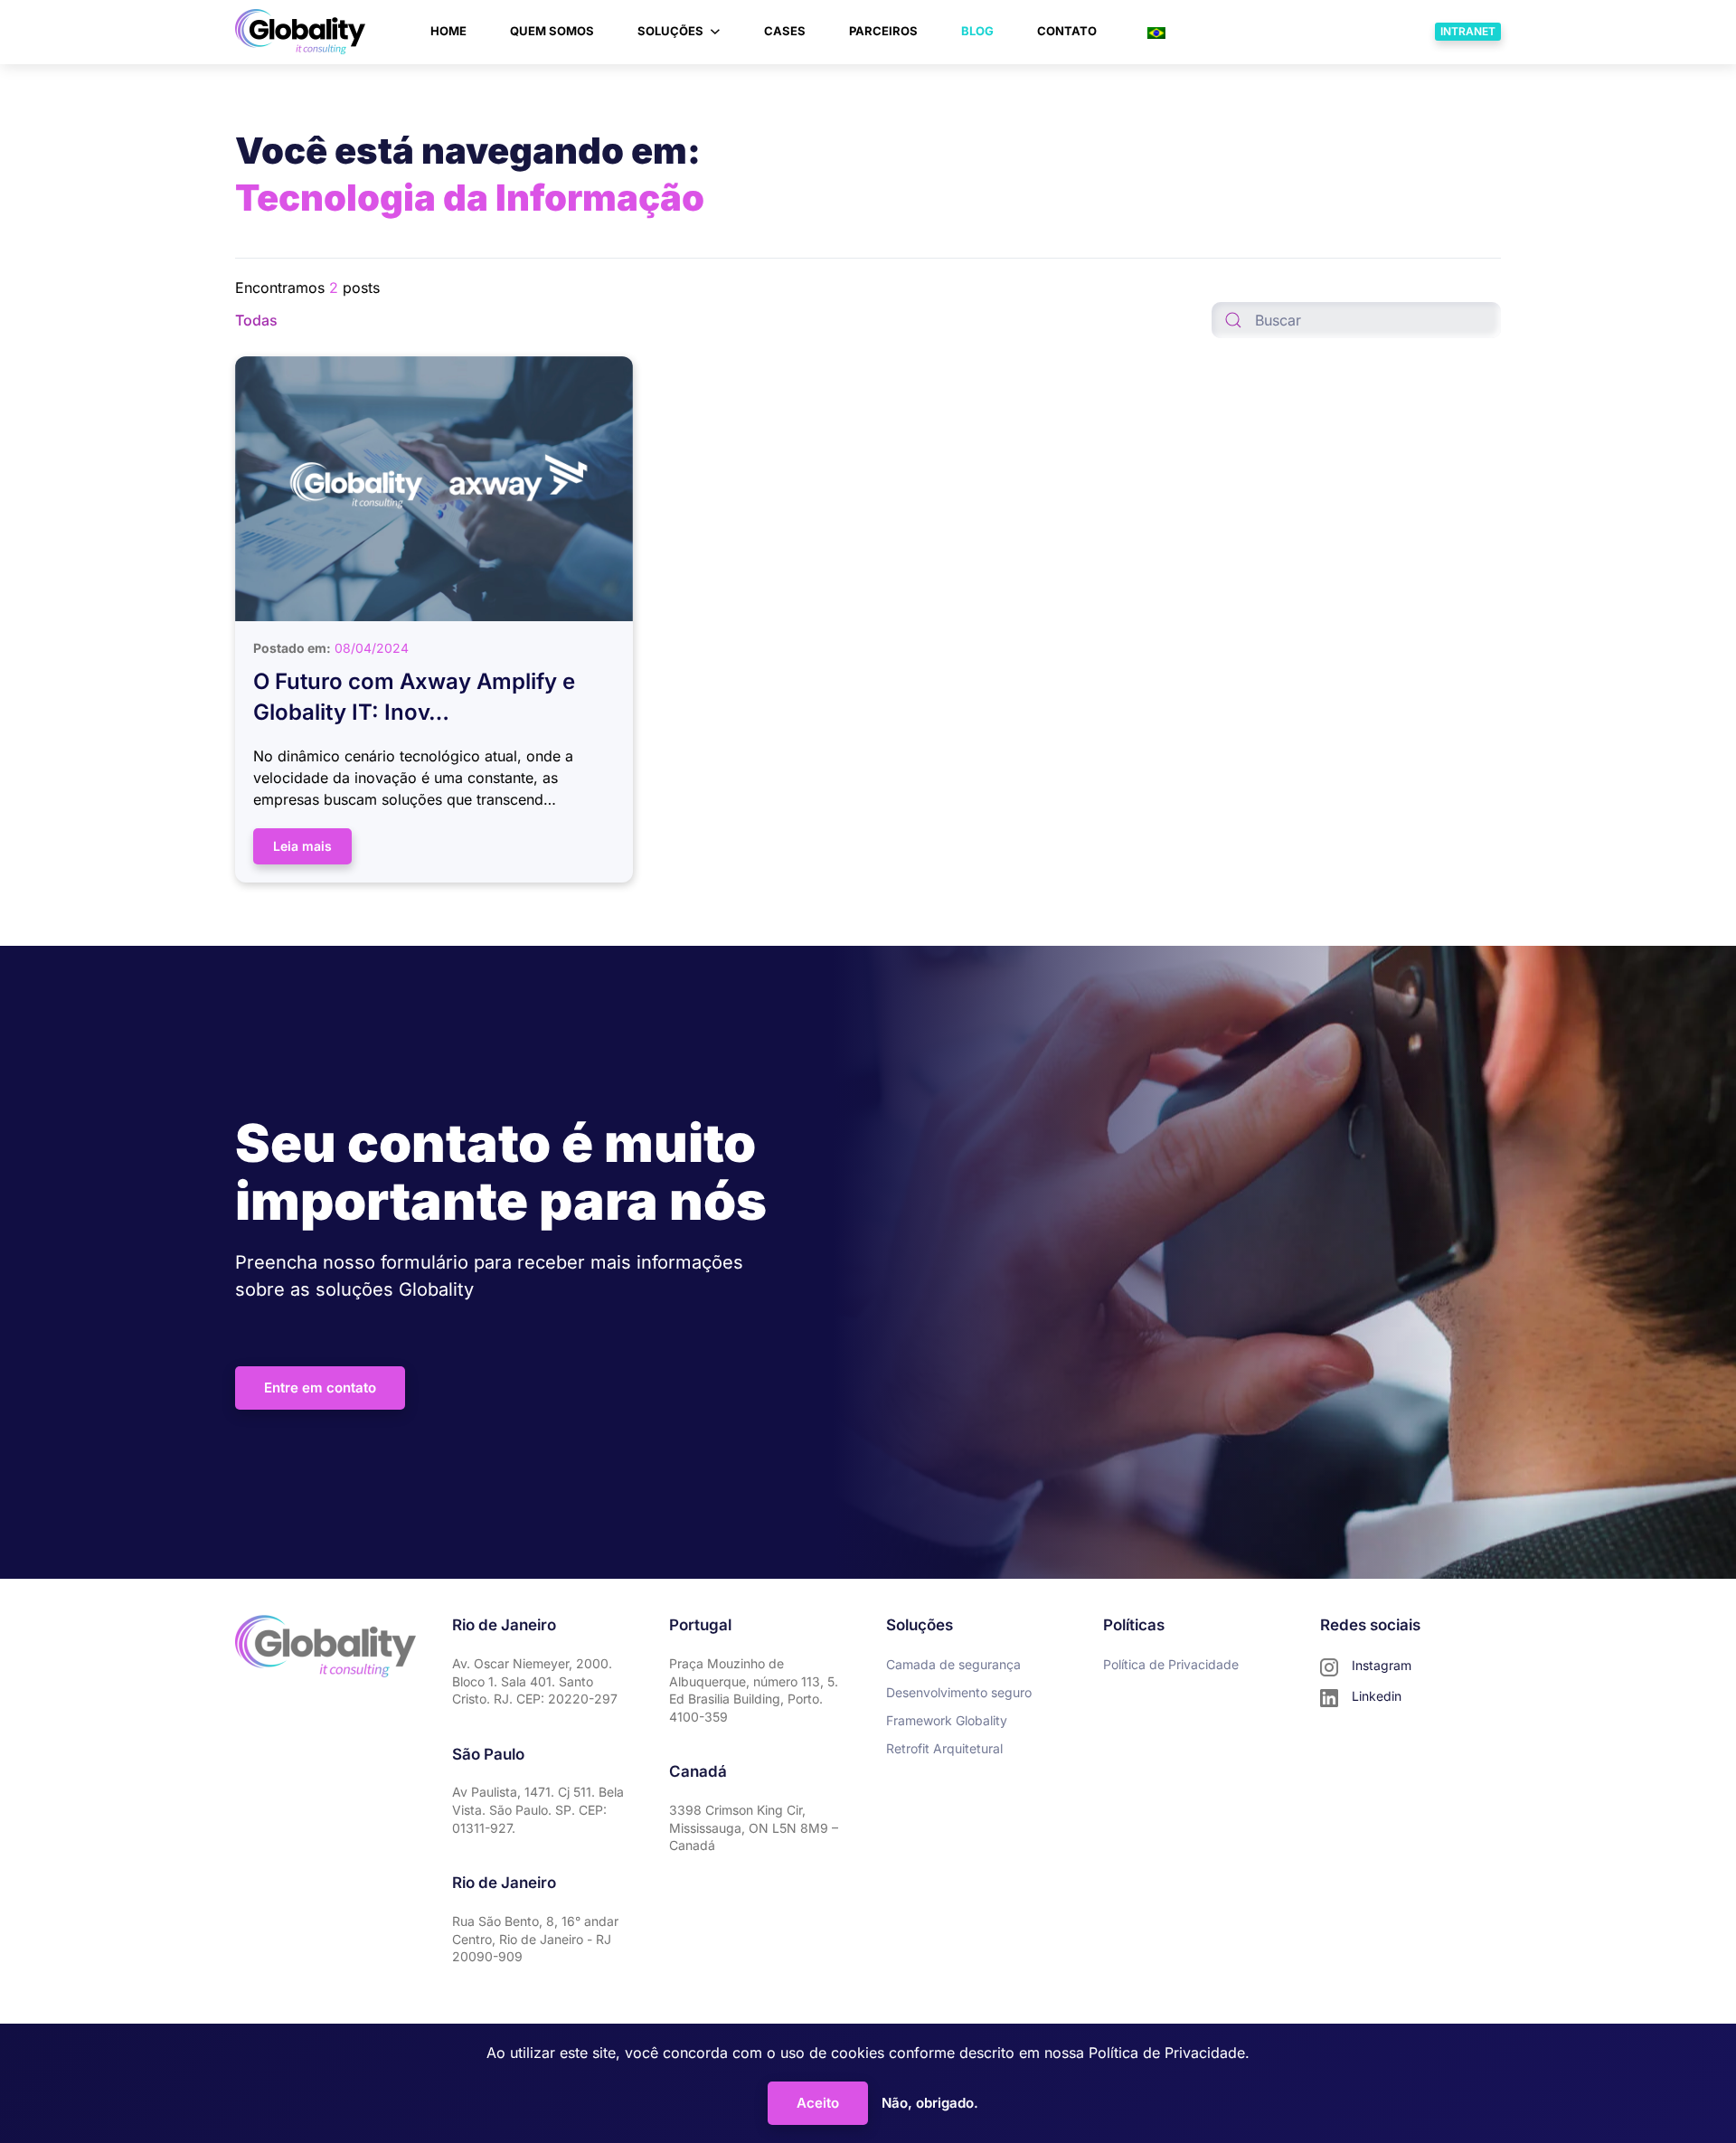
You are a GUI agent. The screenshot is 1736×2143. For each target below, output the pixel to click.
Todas (256, 320)
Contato (1067, 31)
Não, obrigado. (930, 2103)
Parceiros (883, 31)
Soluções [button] (670, 31)
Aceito (818, 2103)
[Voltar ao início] (300, 32)
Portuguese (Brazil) (1236, 31)
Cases (785, 31)
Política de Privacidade (1167, 2053)
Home (448, 31)
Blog (977, 31)
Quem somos (552, 31)
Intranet (1468, 31)
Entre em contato (320, 1388)
